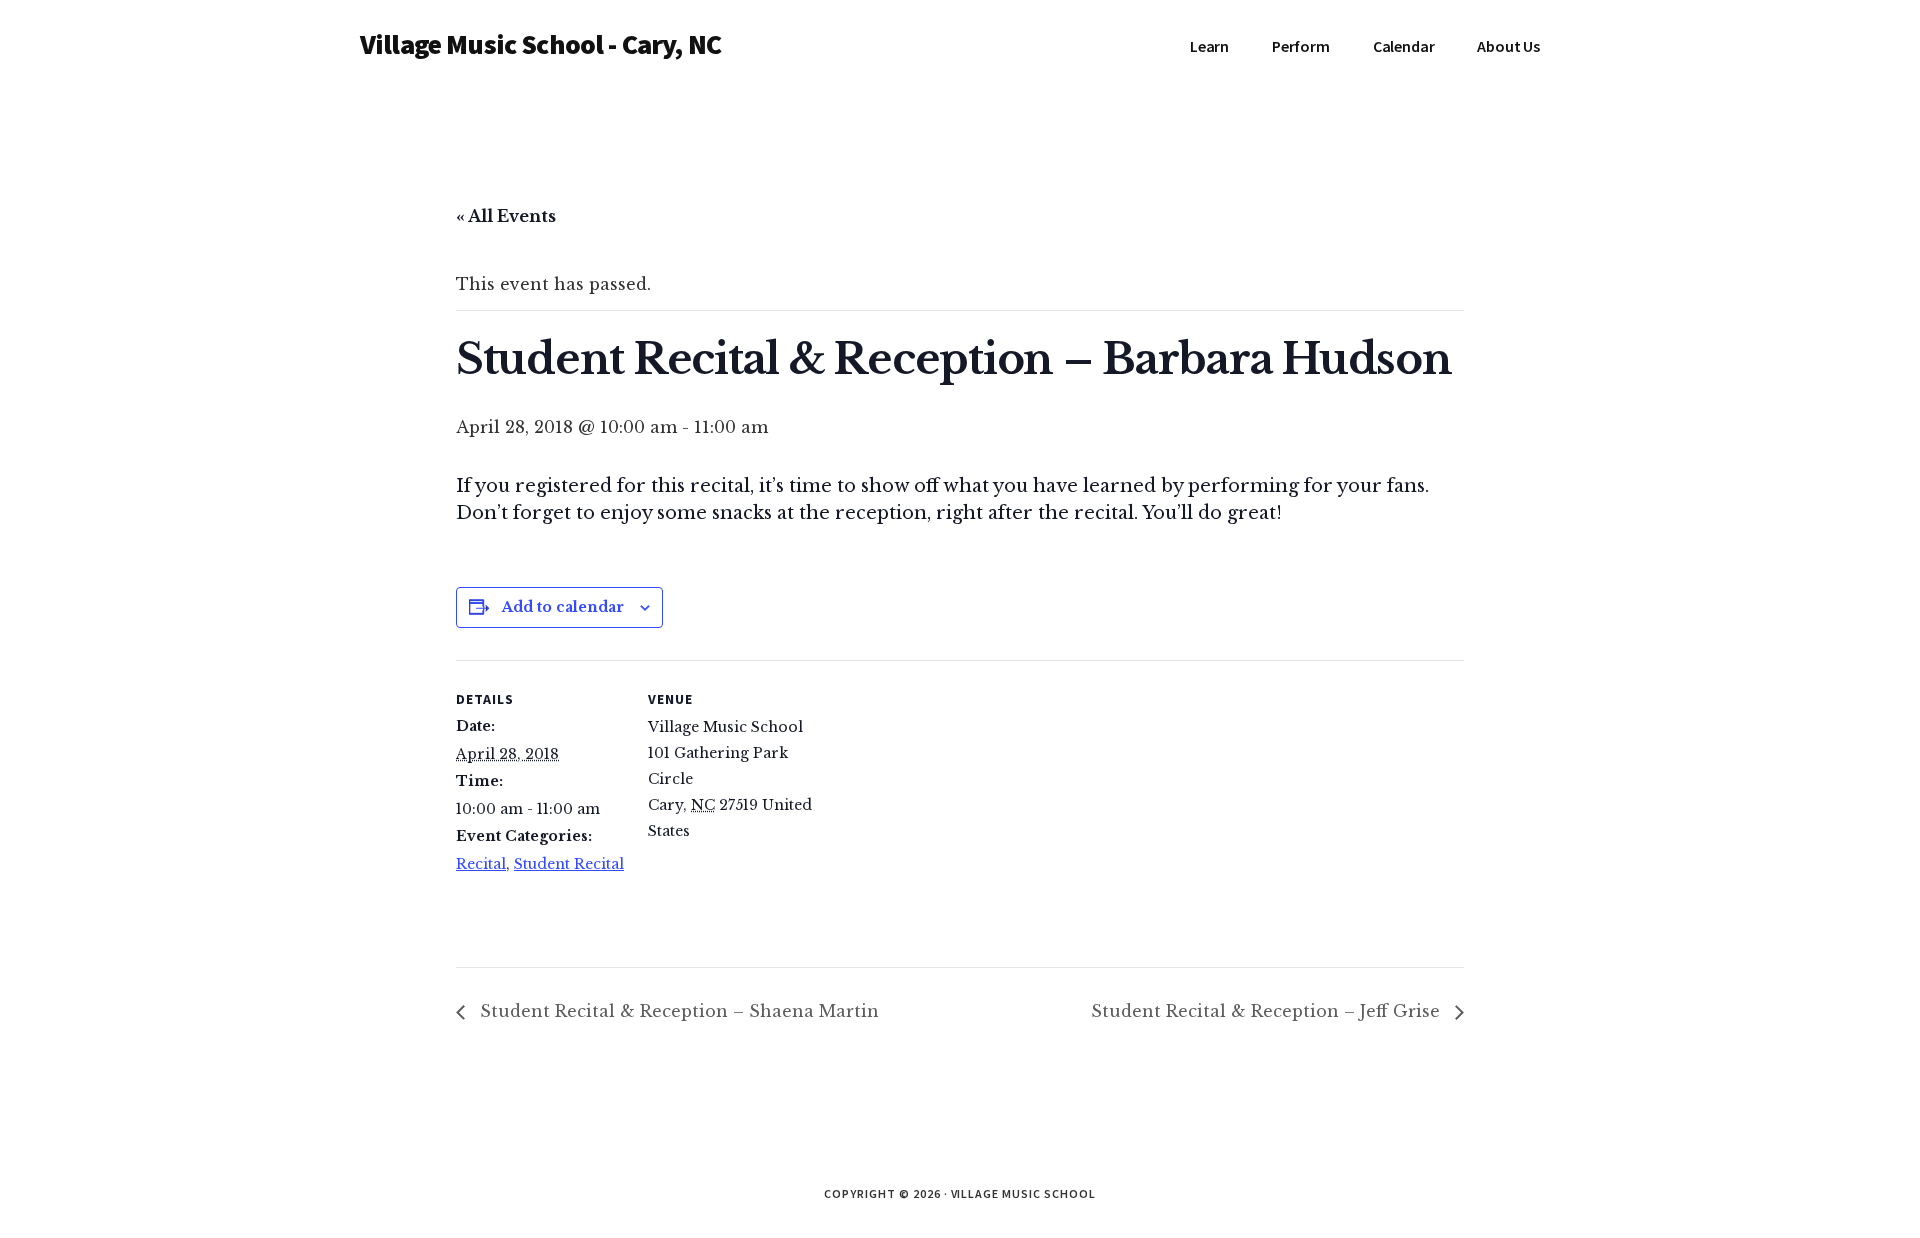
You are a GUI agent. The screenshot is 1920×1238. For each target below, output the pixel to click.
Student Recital (569, 864)
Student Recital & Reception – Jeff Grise (1268, 1011)
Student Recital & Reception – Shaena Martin (677, 1011)
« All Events (506, 216)
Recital (481, 864)
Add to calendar (563, 607)
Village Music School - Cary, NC (540, 44)
